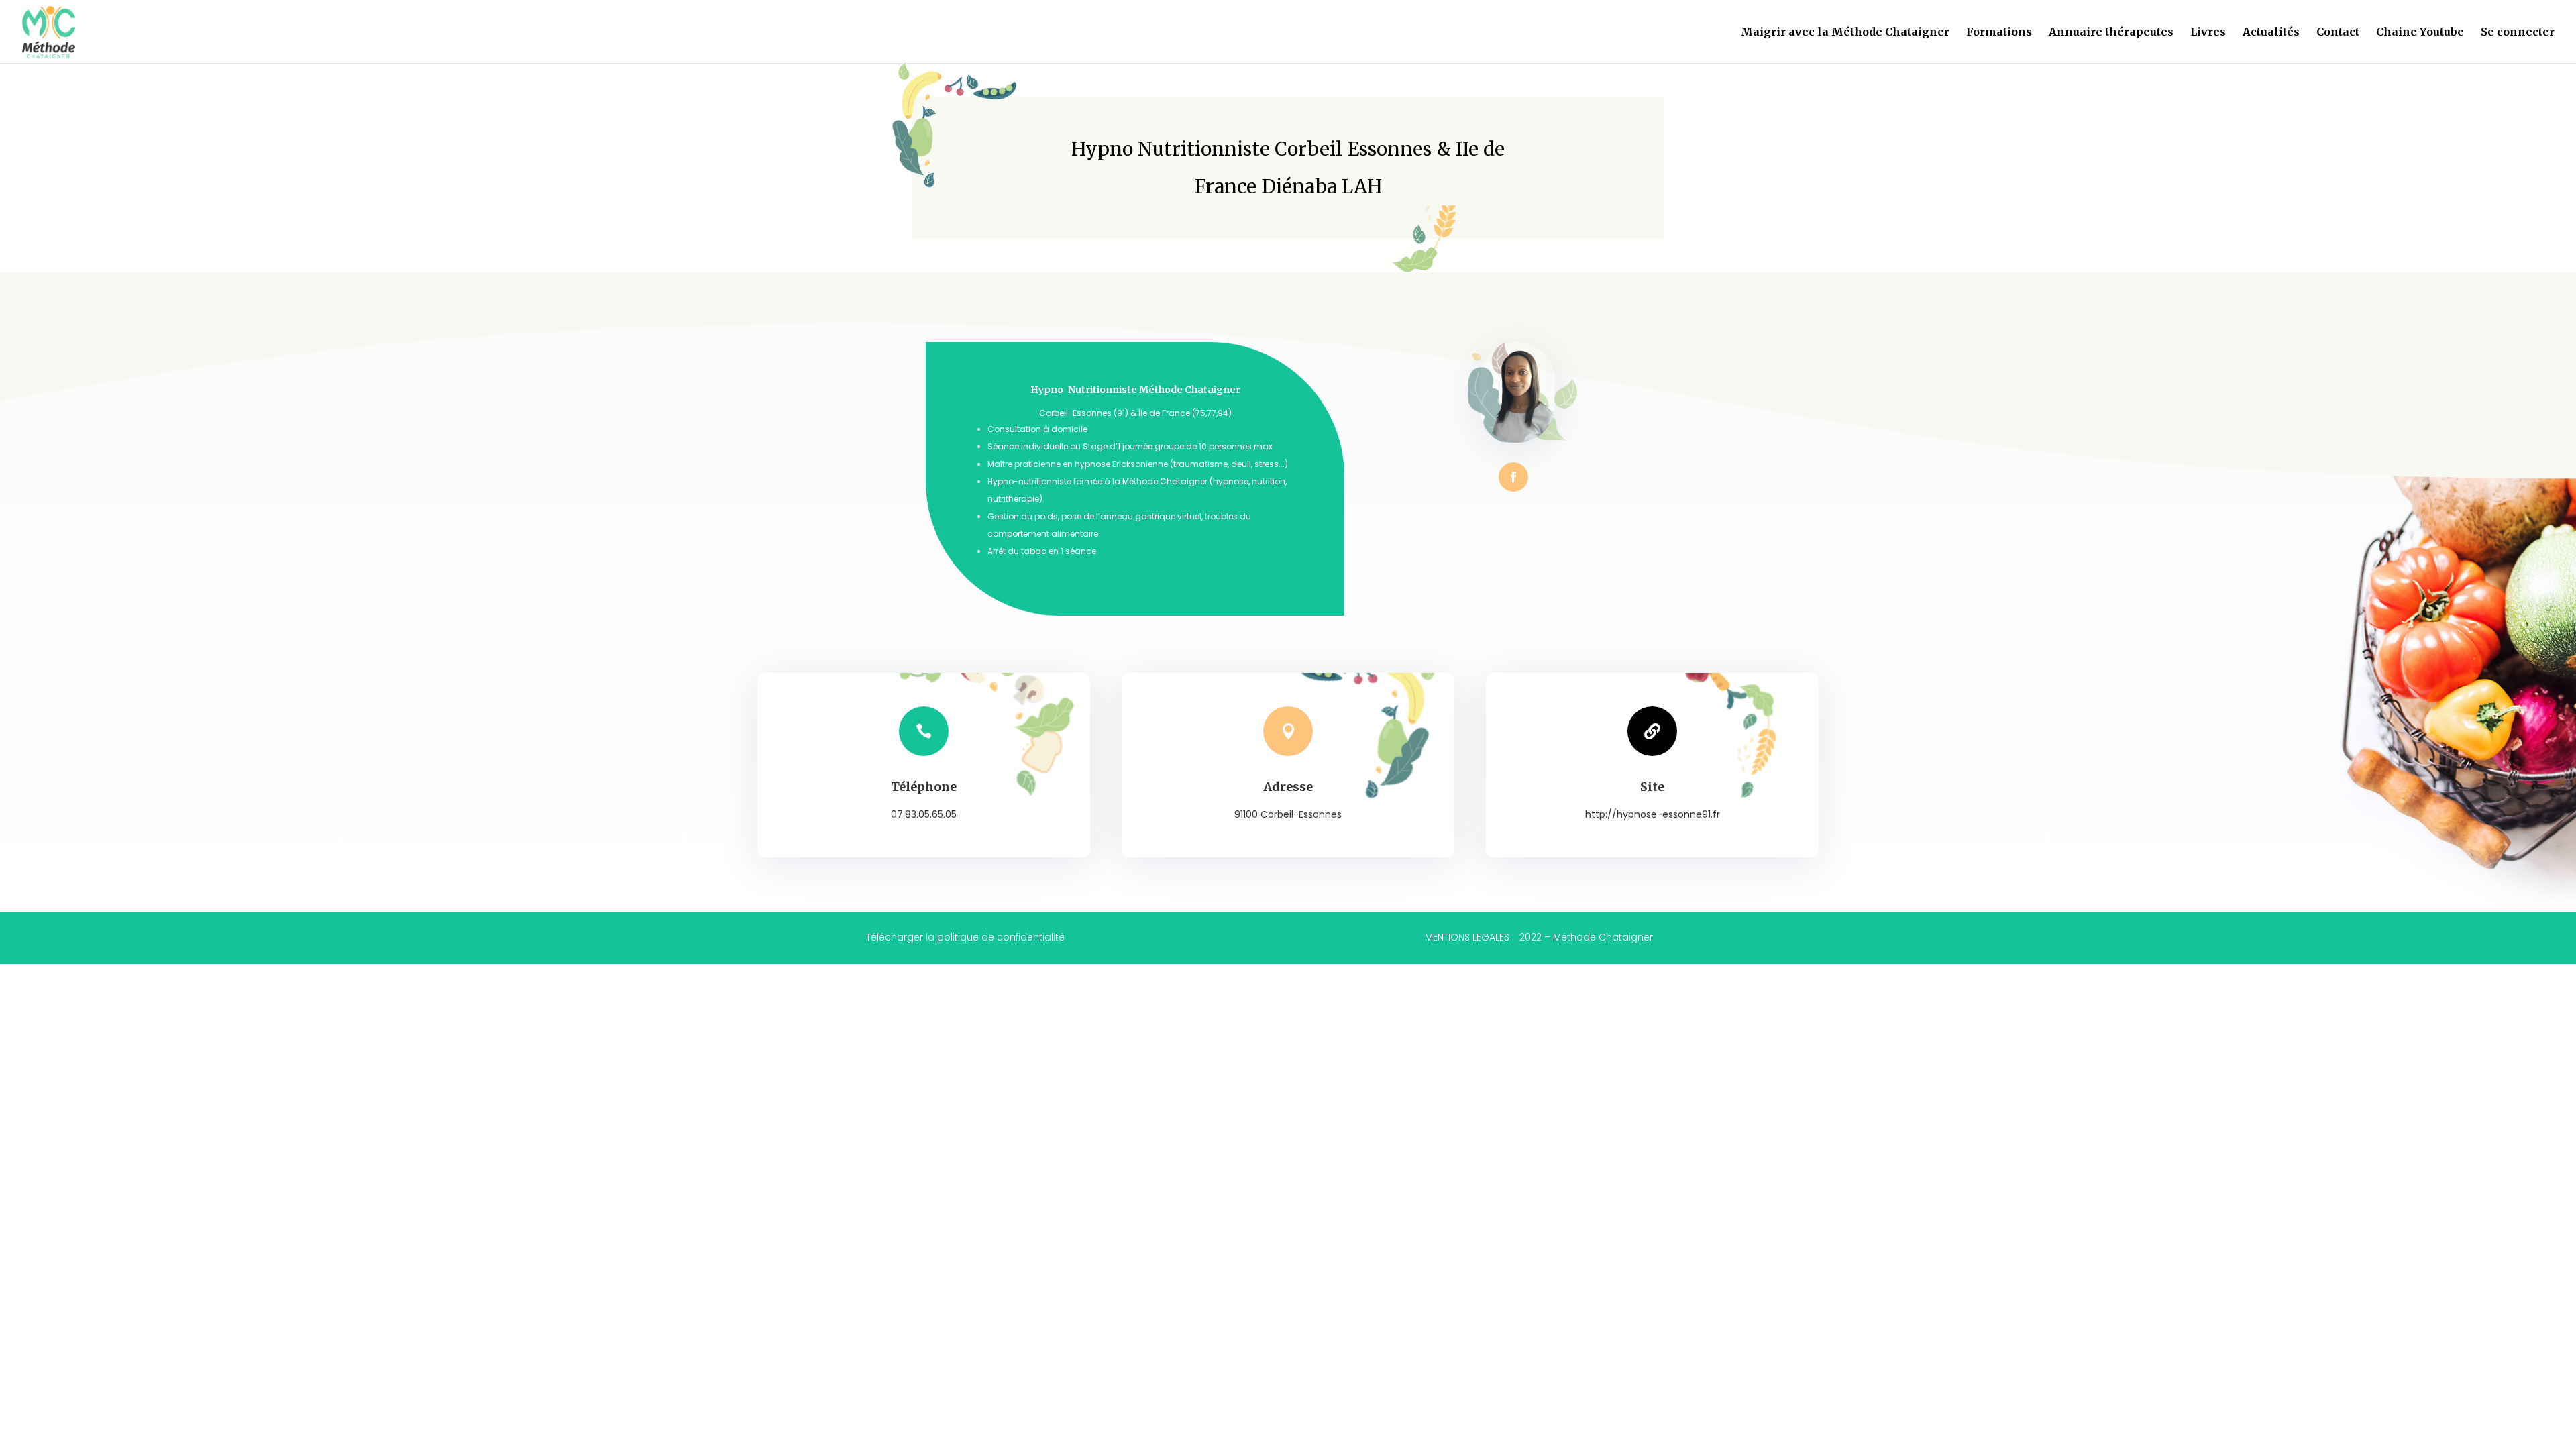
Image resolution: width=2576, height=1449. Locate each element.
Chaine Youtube (2420, 33)
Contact (2338, 33)
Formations (1999, 33)
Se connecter (2518, 33)
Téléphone (924, 787)
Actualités (2271, 33)
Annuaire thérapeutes (2111, 33)
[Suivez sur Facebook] (1513, 477)
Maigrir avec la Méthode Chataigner (1845, 33)
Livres (2208, 33)
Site (1652, 787)
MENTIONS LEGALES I (1539, 937)
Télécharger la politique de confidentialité (965, 937)
